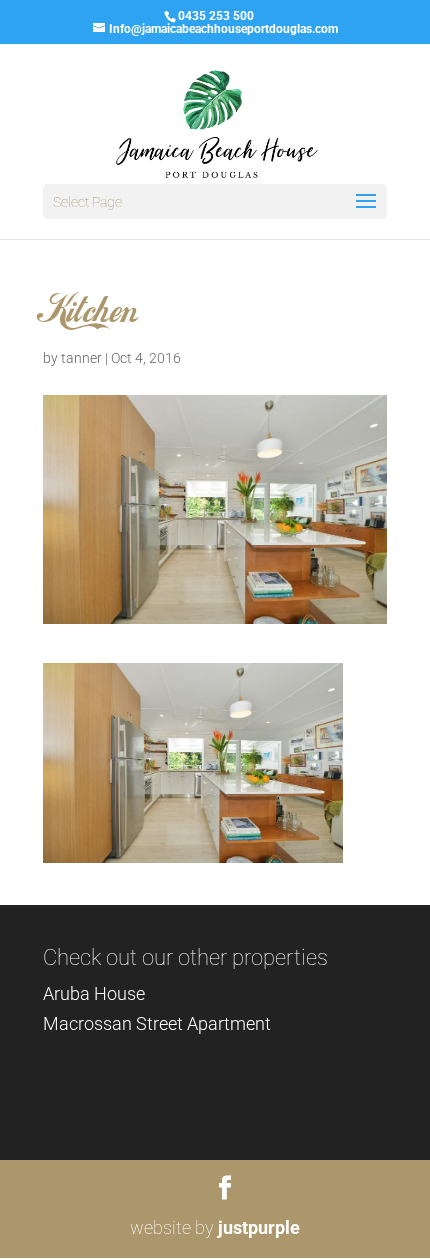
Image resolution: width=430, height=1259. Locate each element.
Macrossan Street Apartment (157, 1023)
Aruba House (94, 993)
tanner (81, 358)
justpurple (259, 1227)
